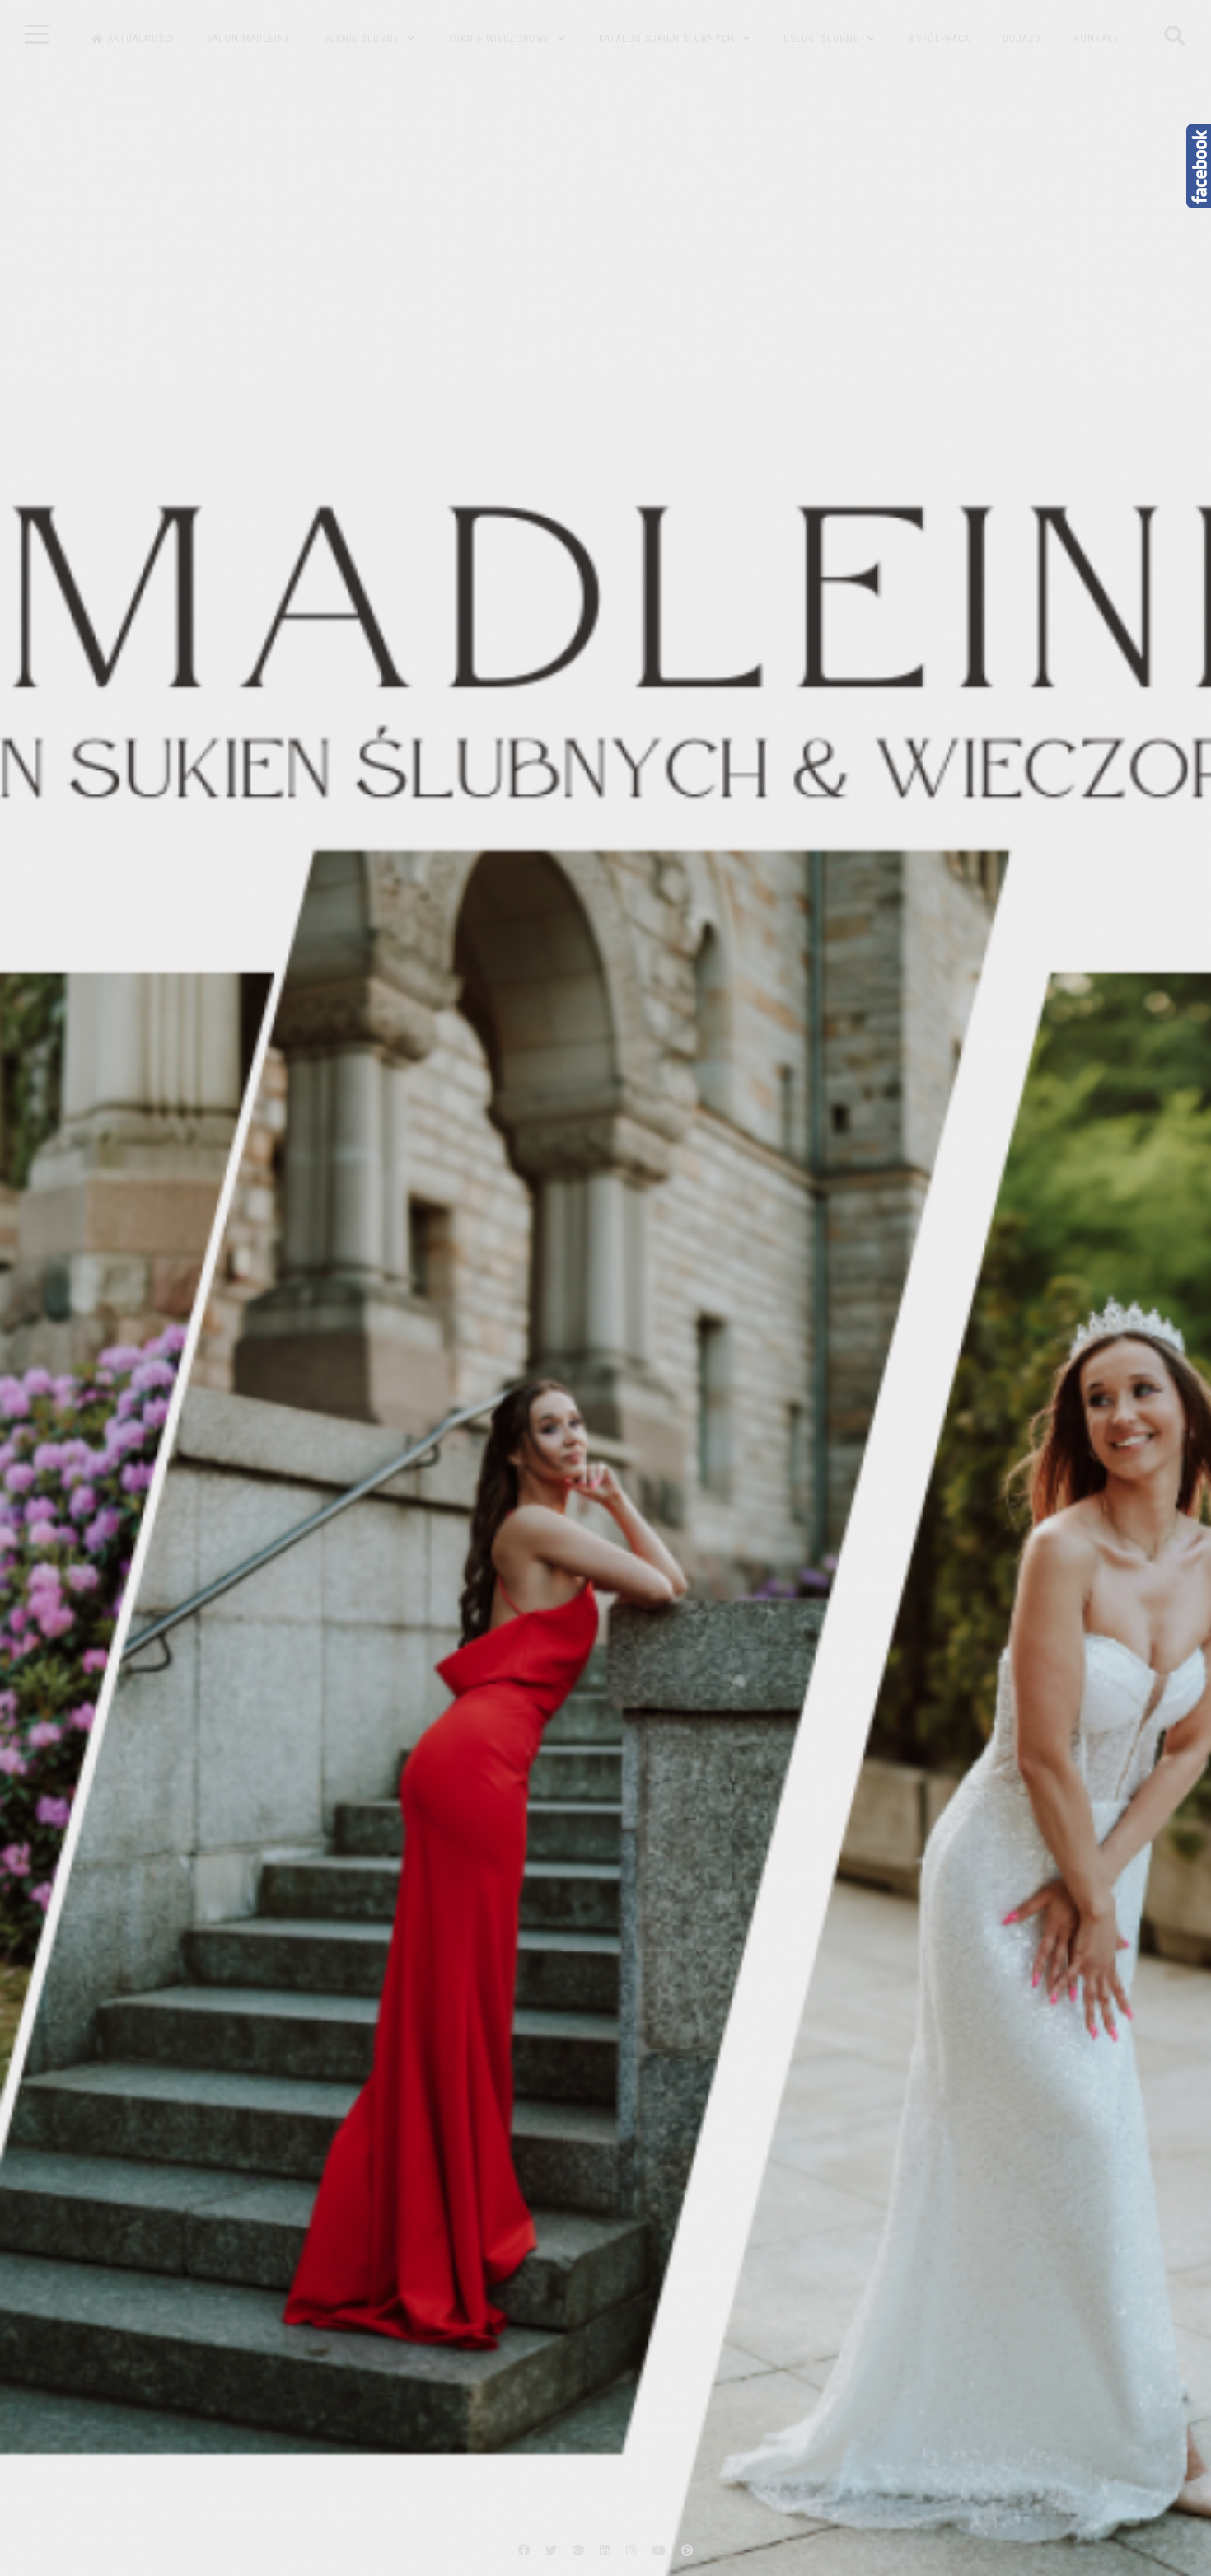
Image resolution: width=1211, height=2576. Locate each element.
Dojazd (1022, 39)
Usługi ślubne (821, 39)
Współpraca (939, 39)
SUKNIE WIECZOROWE (499, 39)
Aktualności (141, 39)
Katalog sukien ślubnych (667, 39)
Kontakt (1097, 39)
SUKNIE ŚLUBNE (362, 39)
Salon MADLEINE (249, 39)
